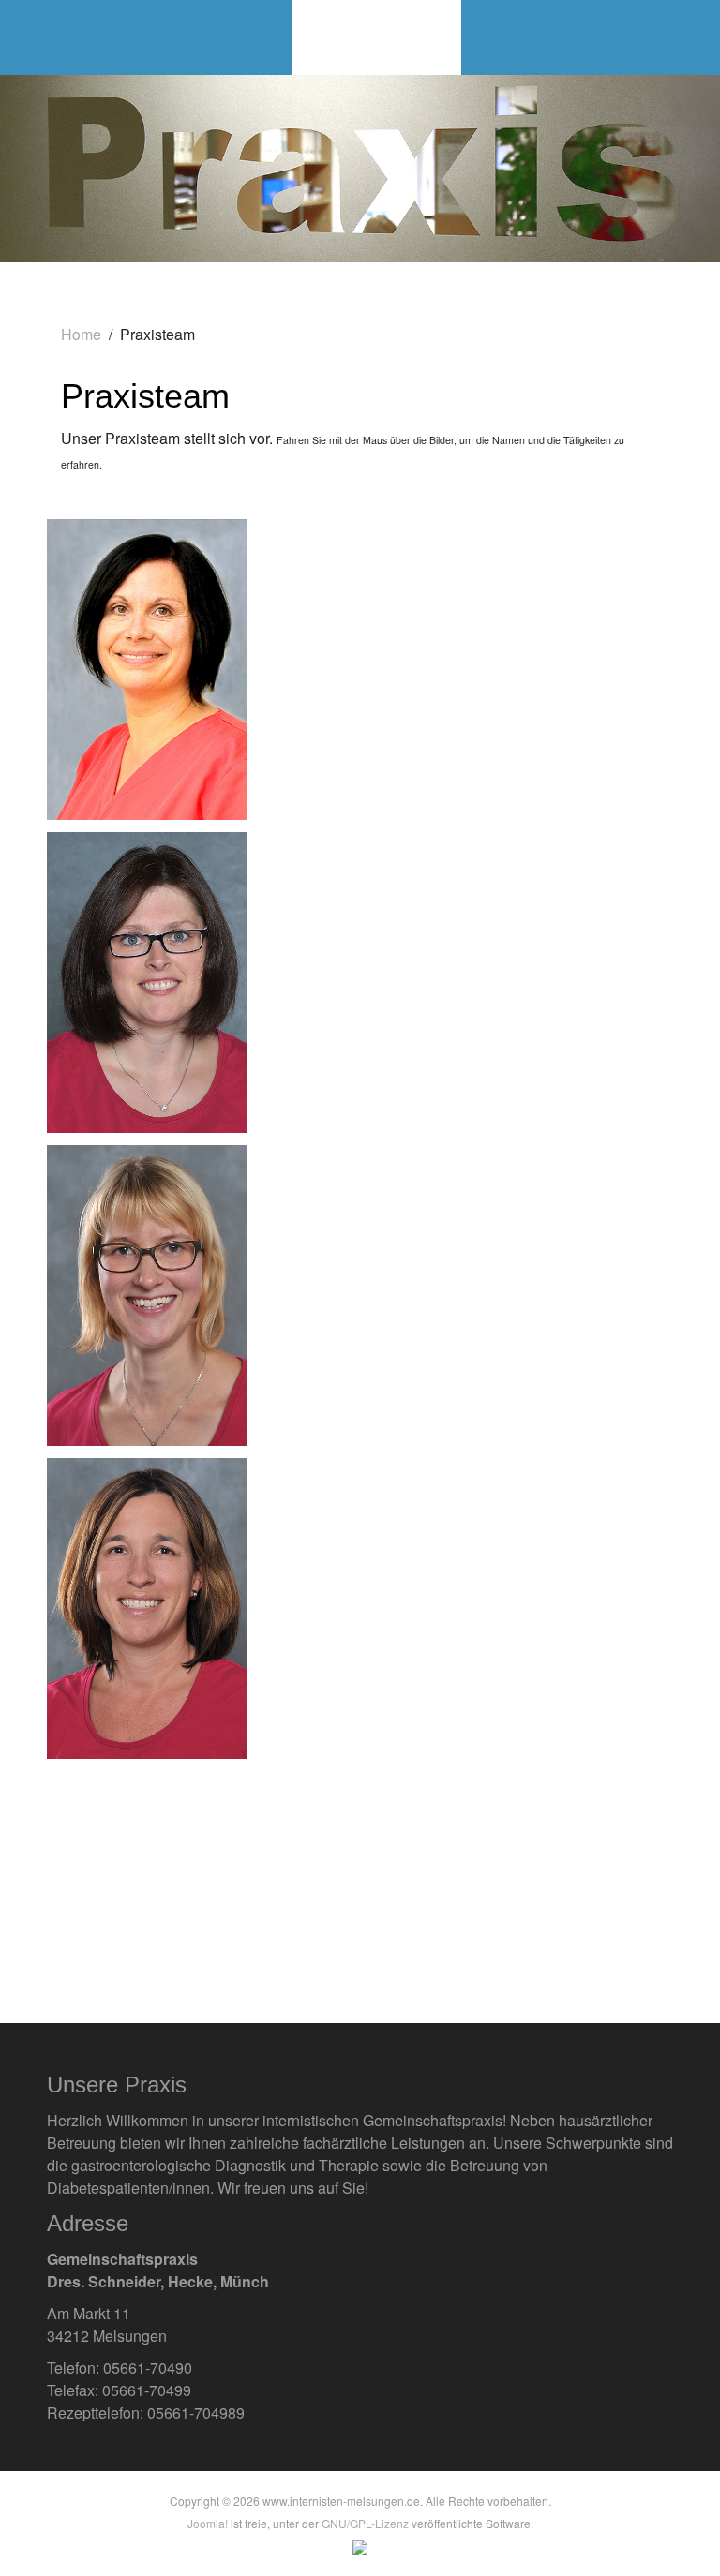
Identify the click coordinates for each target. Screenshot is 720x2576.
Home (81, 334)
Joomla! (208, 2523)
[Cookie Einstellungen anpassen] (360, 2546)
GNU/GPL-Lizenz (365, 2523)
